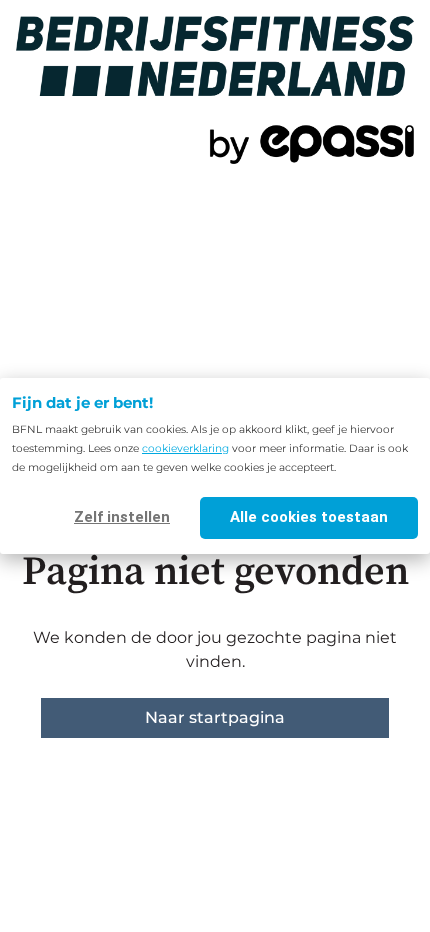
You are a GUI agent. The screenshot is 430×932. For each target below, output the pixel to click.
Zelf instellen (122, 517)
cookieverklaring (185, 448)
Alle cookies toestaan (309, 517)
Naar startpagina (215, 717)
